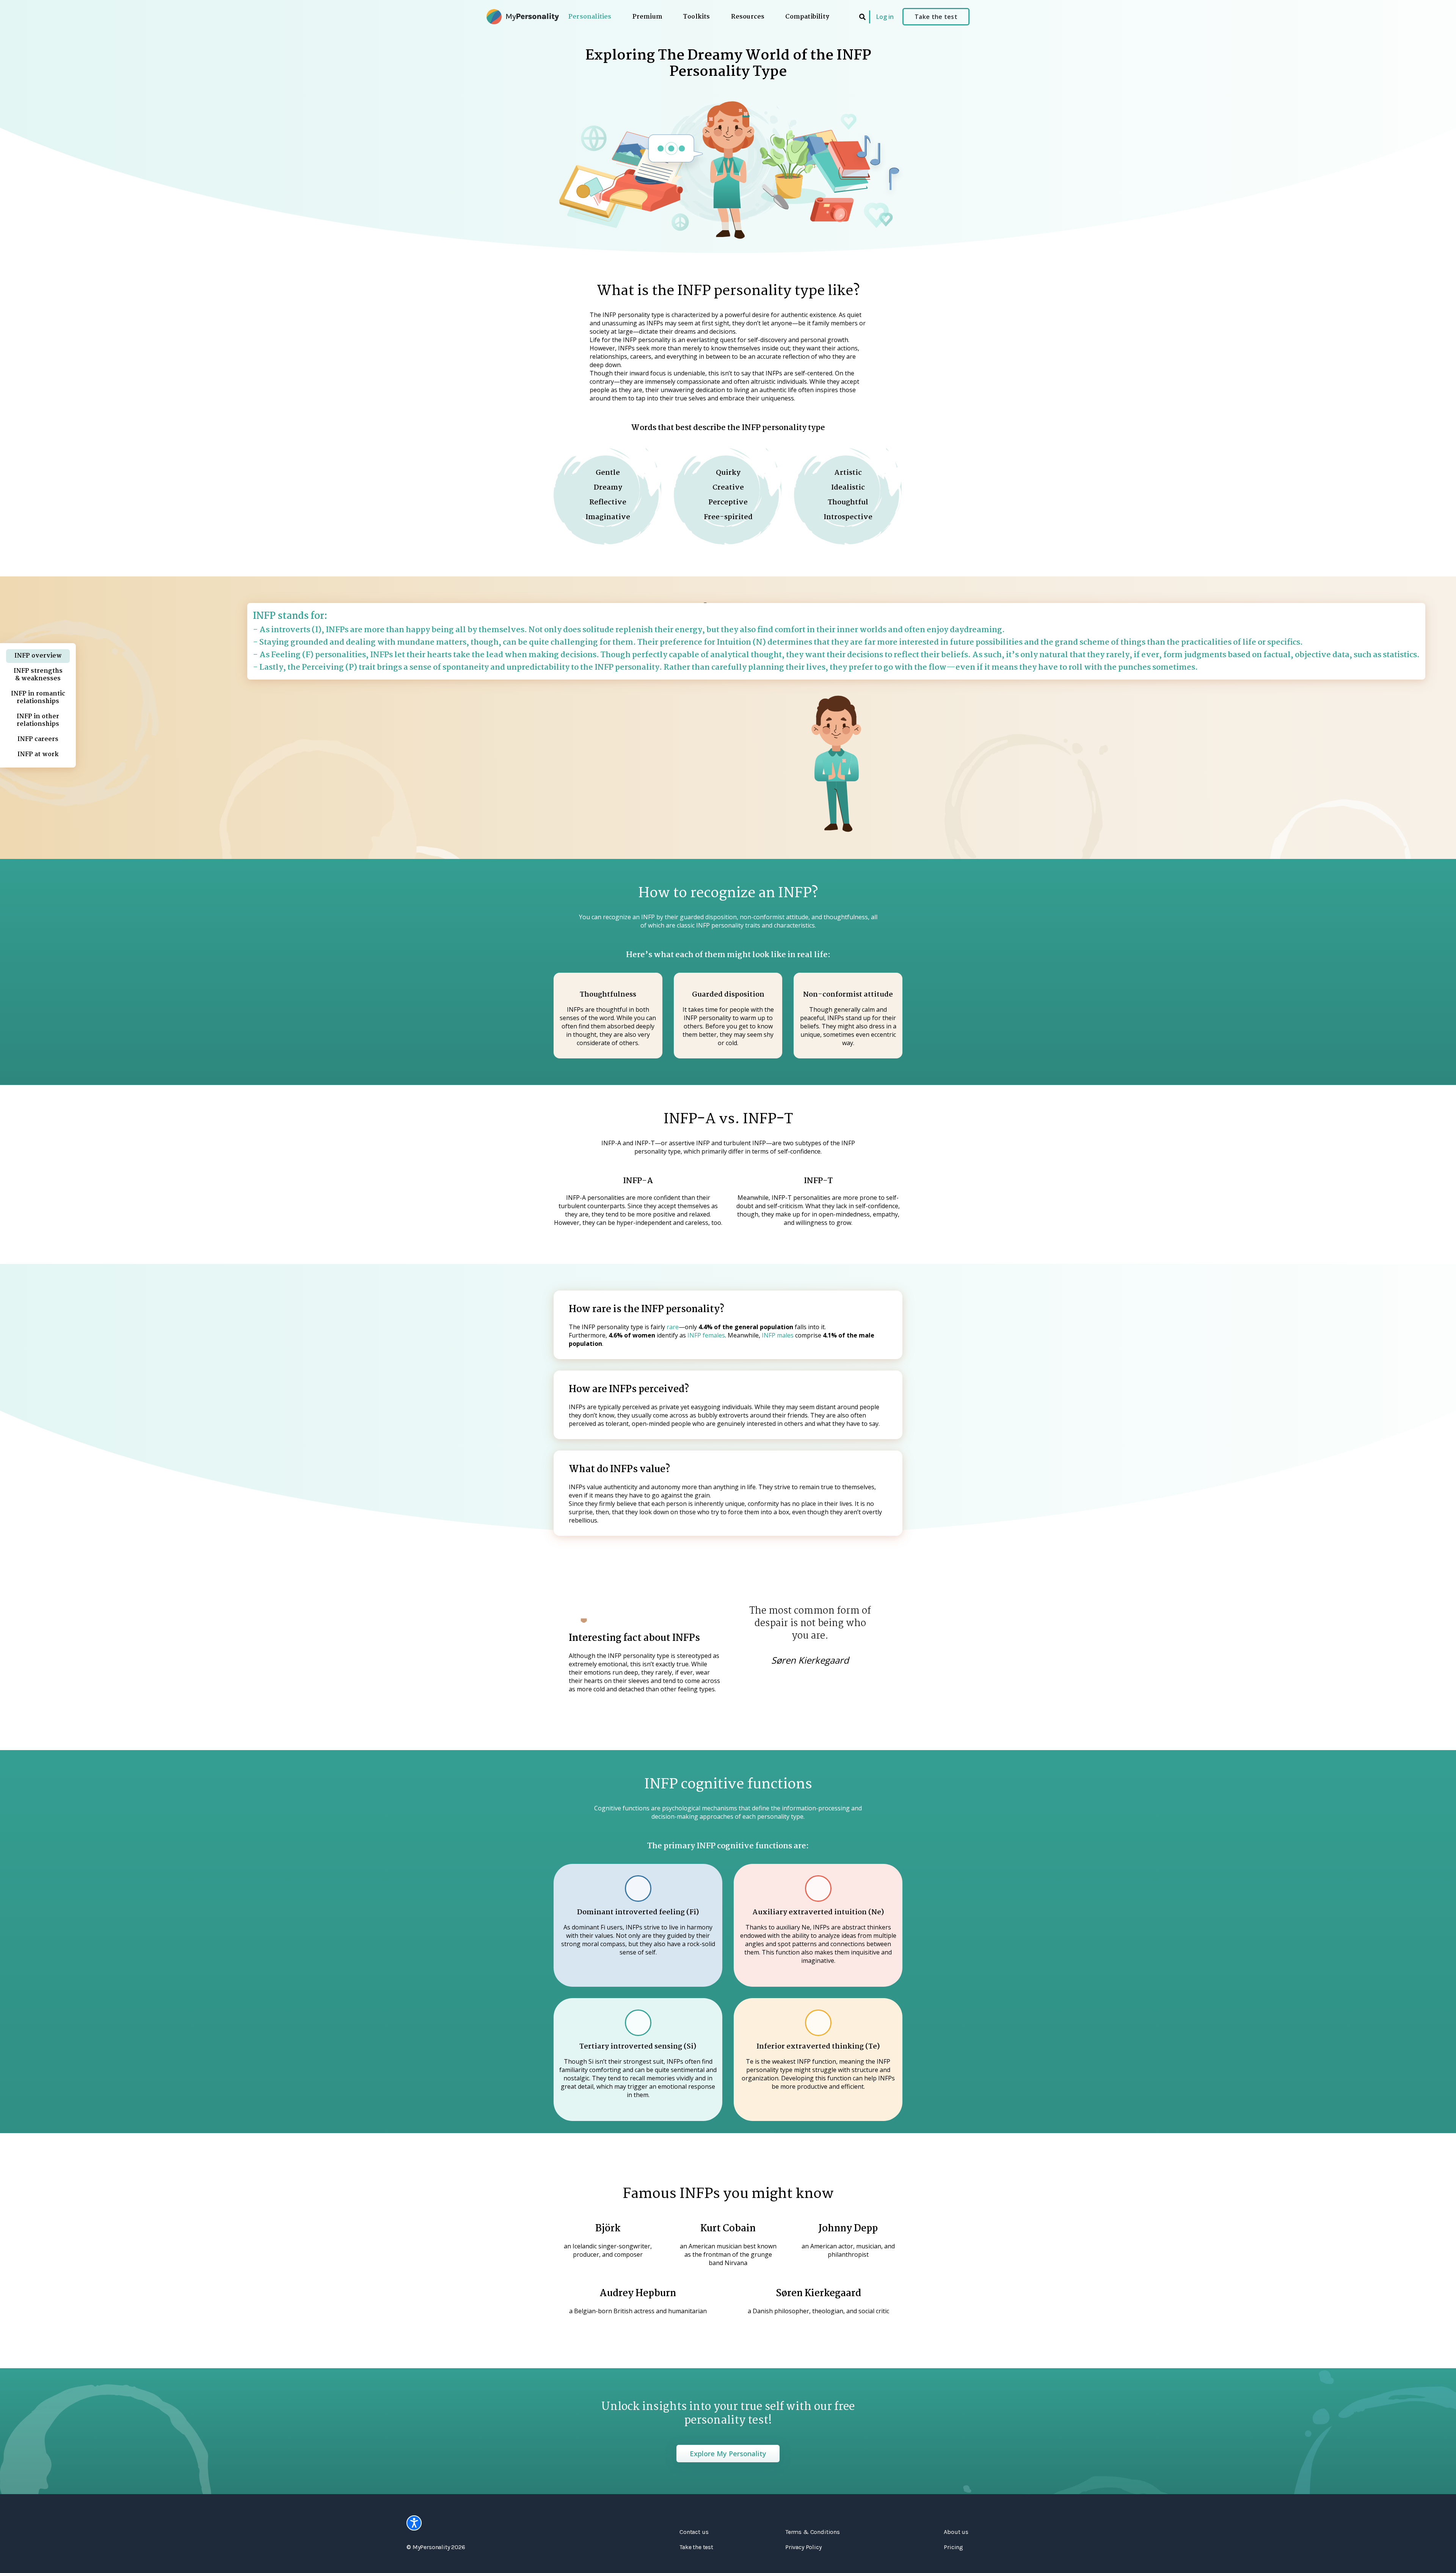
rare (673, 1327)
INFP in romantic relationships (38, 698)
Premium (647, 17)
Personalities (590, 17)
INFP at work (38, 754)
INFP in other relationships (38, 720)
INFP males (778, 1335)
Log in (885, 17)
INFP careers (38, 739)
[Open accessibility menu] (414, 2523)
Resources (748, 17)
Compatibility (807, 17)
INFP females (706, 1335)
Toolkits (697, 17)
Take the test (936, 17)
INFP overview (38, 656)
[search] (862, 17)
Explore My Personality (728, 2454)
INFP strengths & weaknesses (38, 675)
